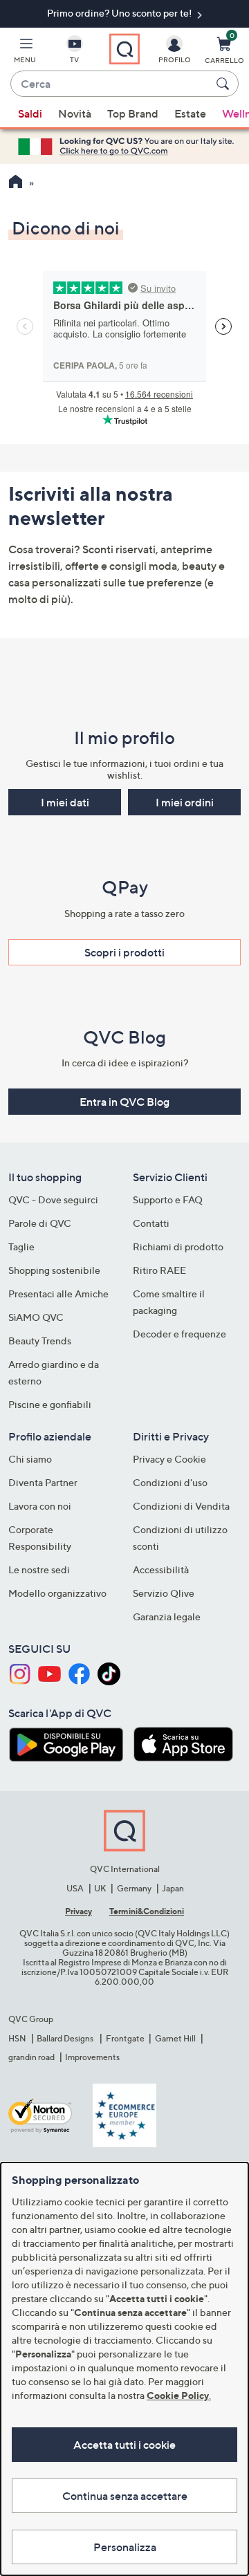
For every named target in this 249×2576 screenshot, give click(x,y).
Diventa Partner (43, 1482)
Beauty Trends (40, 1341)
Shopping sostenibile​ (54, 1270)
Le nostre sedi (39, 1569)
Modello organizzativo (57, 1593)
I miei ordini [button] (185, 802)
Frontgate (125, 2038)
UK (100, 1888)
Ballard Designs (66, 2038)
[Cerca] (225, 84)
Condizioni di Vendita (181, 1506)
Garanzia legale (167, 1616)
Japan (173, 1888)
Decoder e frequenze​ (179, 1334)
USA (75, 1888)
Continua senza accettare (125, 2496)
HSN (17, 2038)
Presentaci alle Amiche (58, 1294)
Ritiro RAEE (159, 1270)
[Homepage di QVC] (16, 183)
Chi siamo (30, 1459)
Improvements (92, 2057)
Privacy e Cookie (169, 1459)
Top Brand (133, 113)
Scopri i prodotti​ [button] (124, 952)
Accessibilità (161, 1569)
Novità (75, 113)
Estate (190, 113)
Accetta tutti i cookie (124, 2445)
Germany (134, 1888)
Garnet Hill (175, 2038)
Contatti (151, 1223)
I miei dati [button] (65, 802)
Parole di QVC (40, 1223)
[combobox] (111, 84)
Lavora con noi (40, 1506)
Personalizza (125, 2547)
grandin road (31, 2057)
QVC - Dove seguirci (53, 1199)
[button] (25, 53)
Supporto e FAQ (168, 1199)
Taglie (21, 1247)
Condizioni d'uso (170, 1482)
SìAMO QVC (36, 1317)
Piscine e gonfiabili (50, 1404)
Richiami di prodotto (178, 1247)
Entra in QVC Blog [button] (124, 1102)
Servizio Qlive (164, 1593)
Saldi (30, 113)
